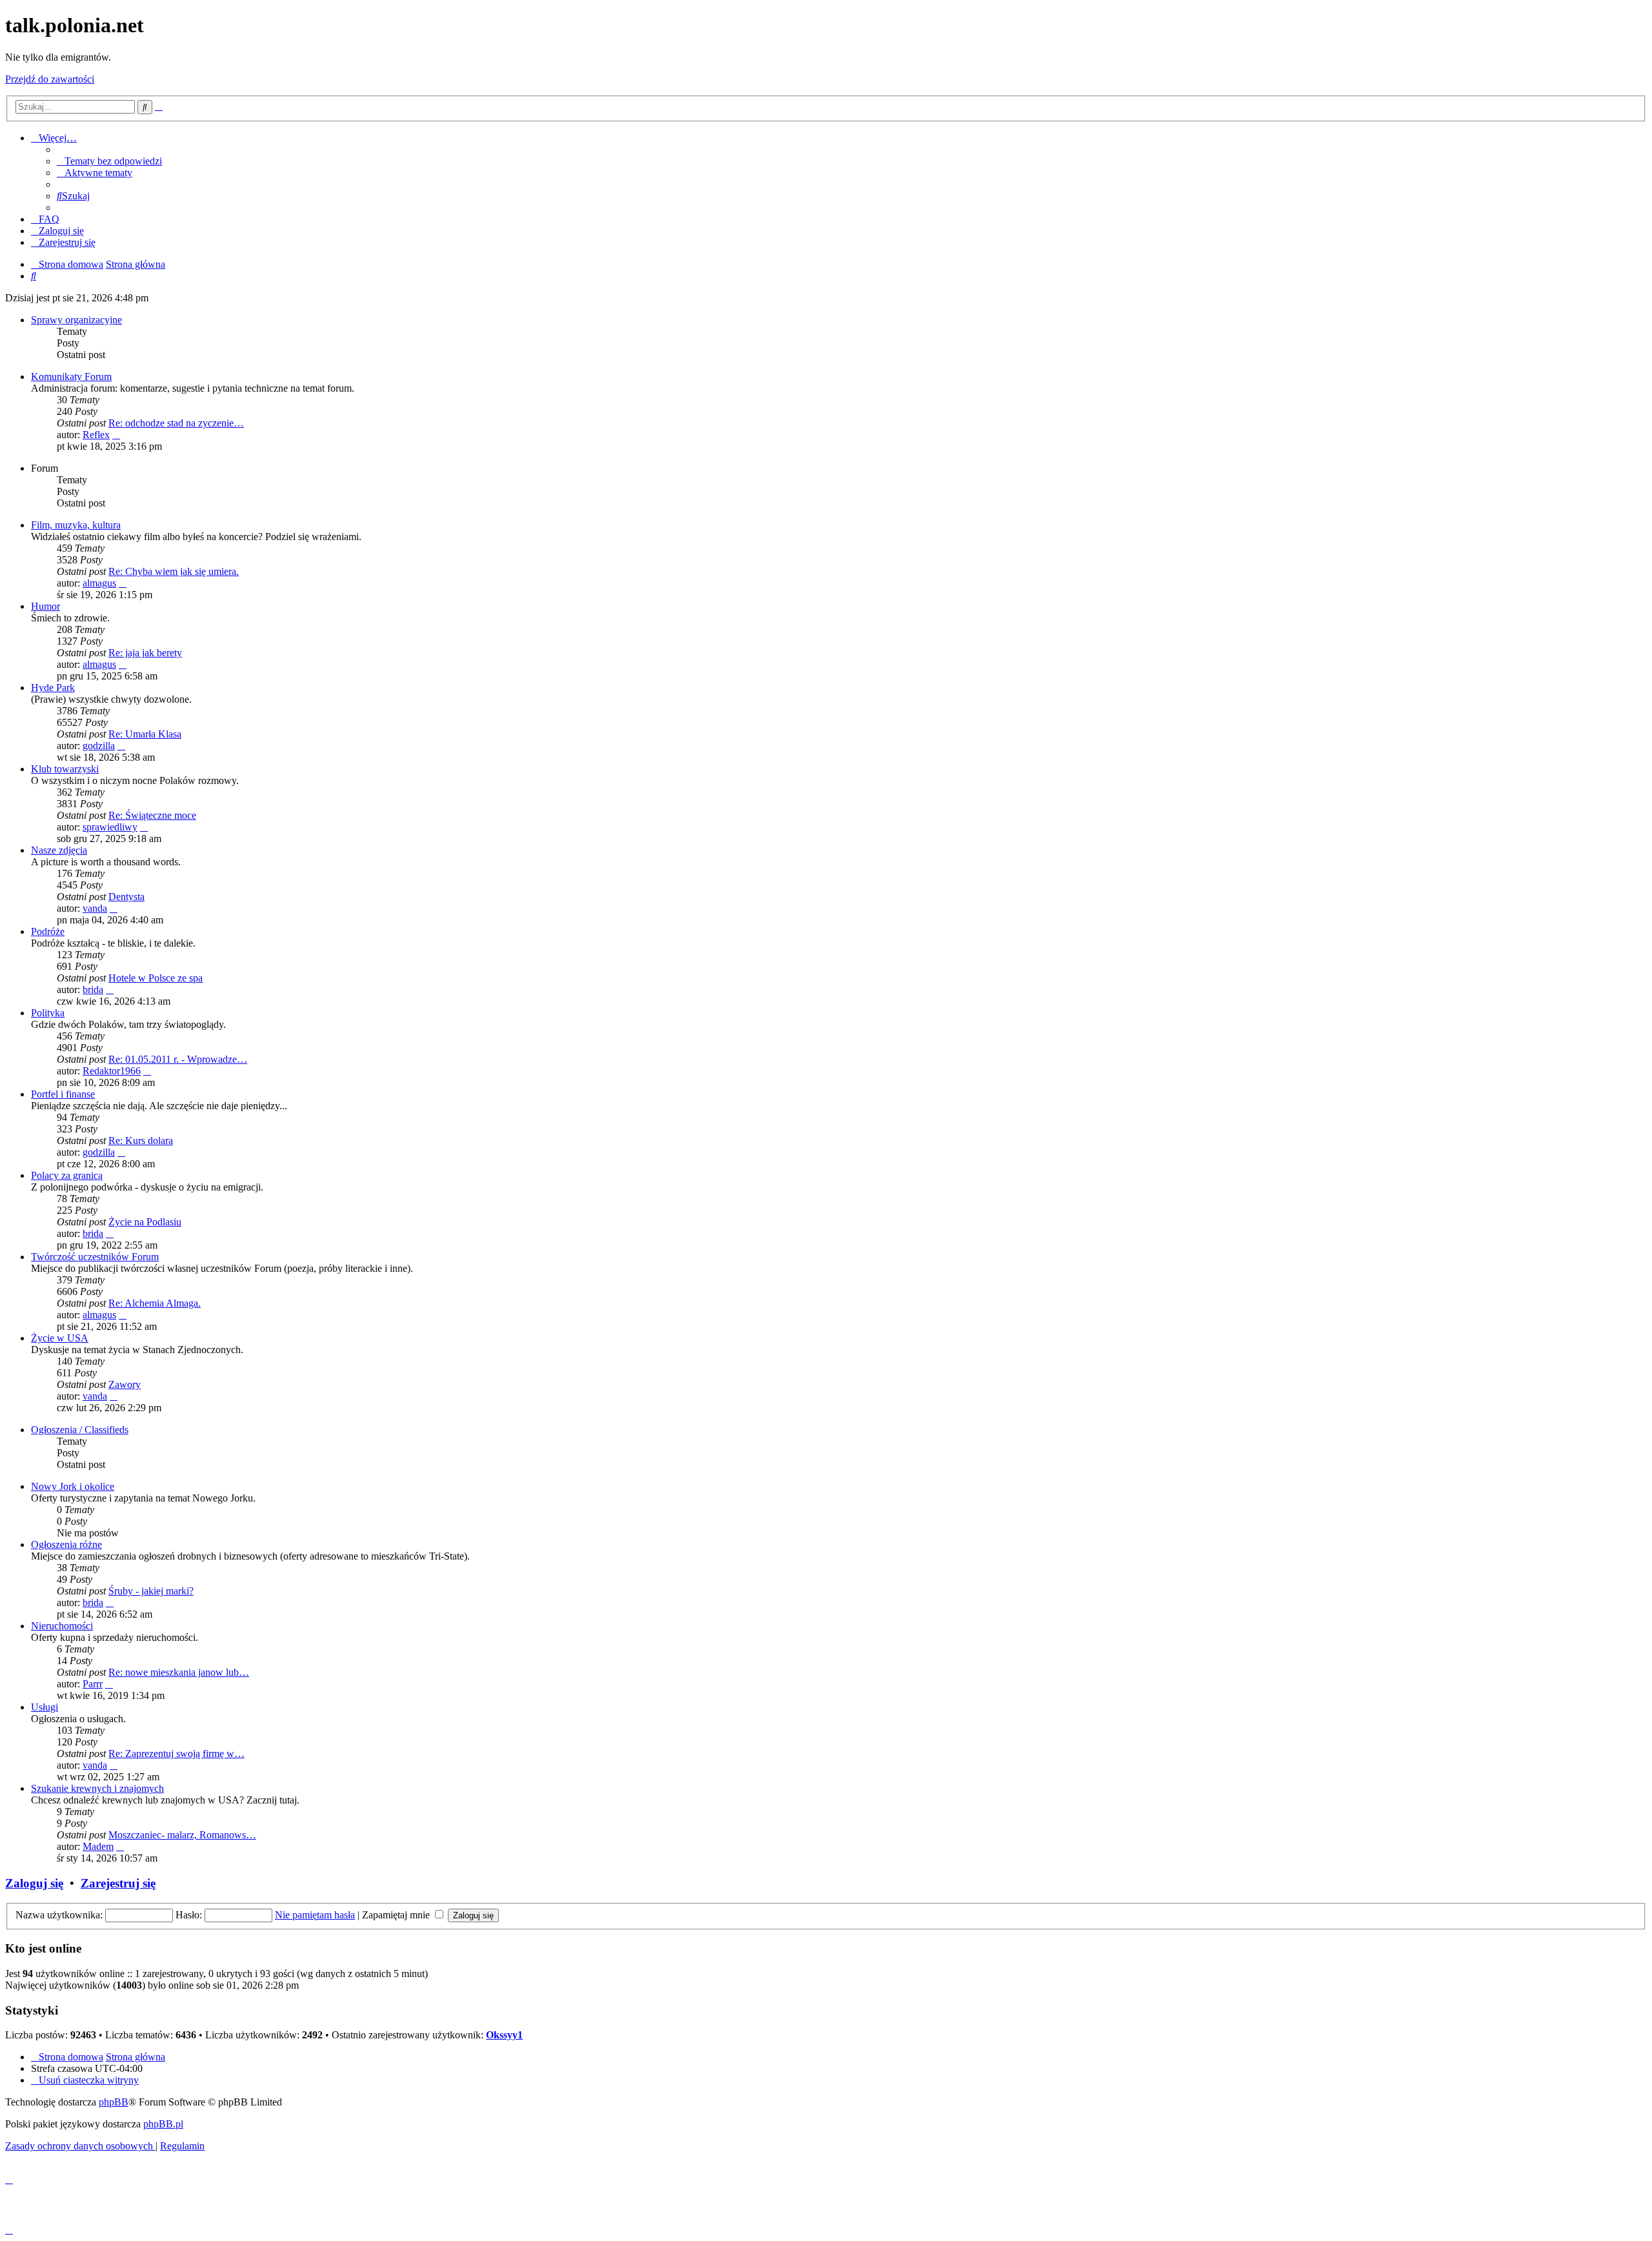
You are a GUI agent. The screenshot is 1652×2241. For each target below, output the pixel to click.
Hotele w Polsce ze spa (156, 978)
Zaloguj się (34, 1883)
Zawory (125, 1384)
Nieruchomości (62, 1626)
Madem (98, 1846)
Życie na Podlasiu (145, 1222)
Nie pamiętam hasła (315, 1915)
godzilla (99, 746)
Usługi (45, 1707)
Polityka (48, 1013)
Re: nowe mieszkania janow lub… (179, 1672)
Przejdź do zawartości (50, 79)
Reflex (96, 435)
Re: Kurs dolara (141, 1141)
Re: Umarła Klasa (145, 734)
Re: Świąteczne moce (152, 815)
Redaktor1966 (112, 1071)
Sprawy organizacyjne (76, 320)
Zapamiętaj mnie (397, 1915)
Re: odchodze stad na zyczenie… (176, 423)
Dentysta (126, 897)
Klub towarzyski (65, 769)
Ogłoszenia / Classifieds (80, 1430)
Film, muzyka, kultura (76, 525)
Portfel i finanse (63, 1094)
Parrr (93, 1684)
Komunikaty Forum (71, 377)
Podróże (48, 931)
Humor (45, 606)
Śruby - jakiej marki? (151, 1591)
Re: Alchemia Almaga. (155, 1303)
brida (93, 990)
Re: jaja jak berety (145, 653)
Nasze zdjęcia (59, 850)
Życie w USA (60, 1338)
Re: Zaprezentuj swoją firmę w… (176, 1754)
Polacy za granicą (67, 1175)
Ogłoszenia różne (66, 1544)
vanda (95, 908)
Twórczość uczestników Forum (95, 1257)
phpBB (114, 2102)
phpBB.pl (163, 2124)
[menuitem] (109, 161)
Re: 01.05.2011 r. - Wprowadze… (178, 1059)
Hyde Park (53, 688)
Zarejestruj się (118, 1883)
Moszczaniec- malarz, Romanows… (182, 1835)
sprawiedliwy (110, 827)
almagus (99, 583)
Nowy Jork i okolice (73, 1486)
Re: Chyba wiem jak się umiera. (174, 571)
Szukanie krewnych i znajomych (97, 1788)
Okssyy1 (504, 2035)
